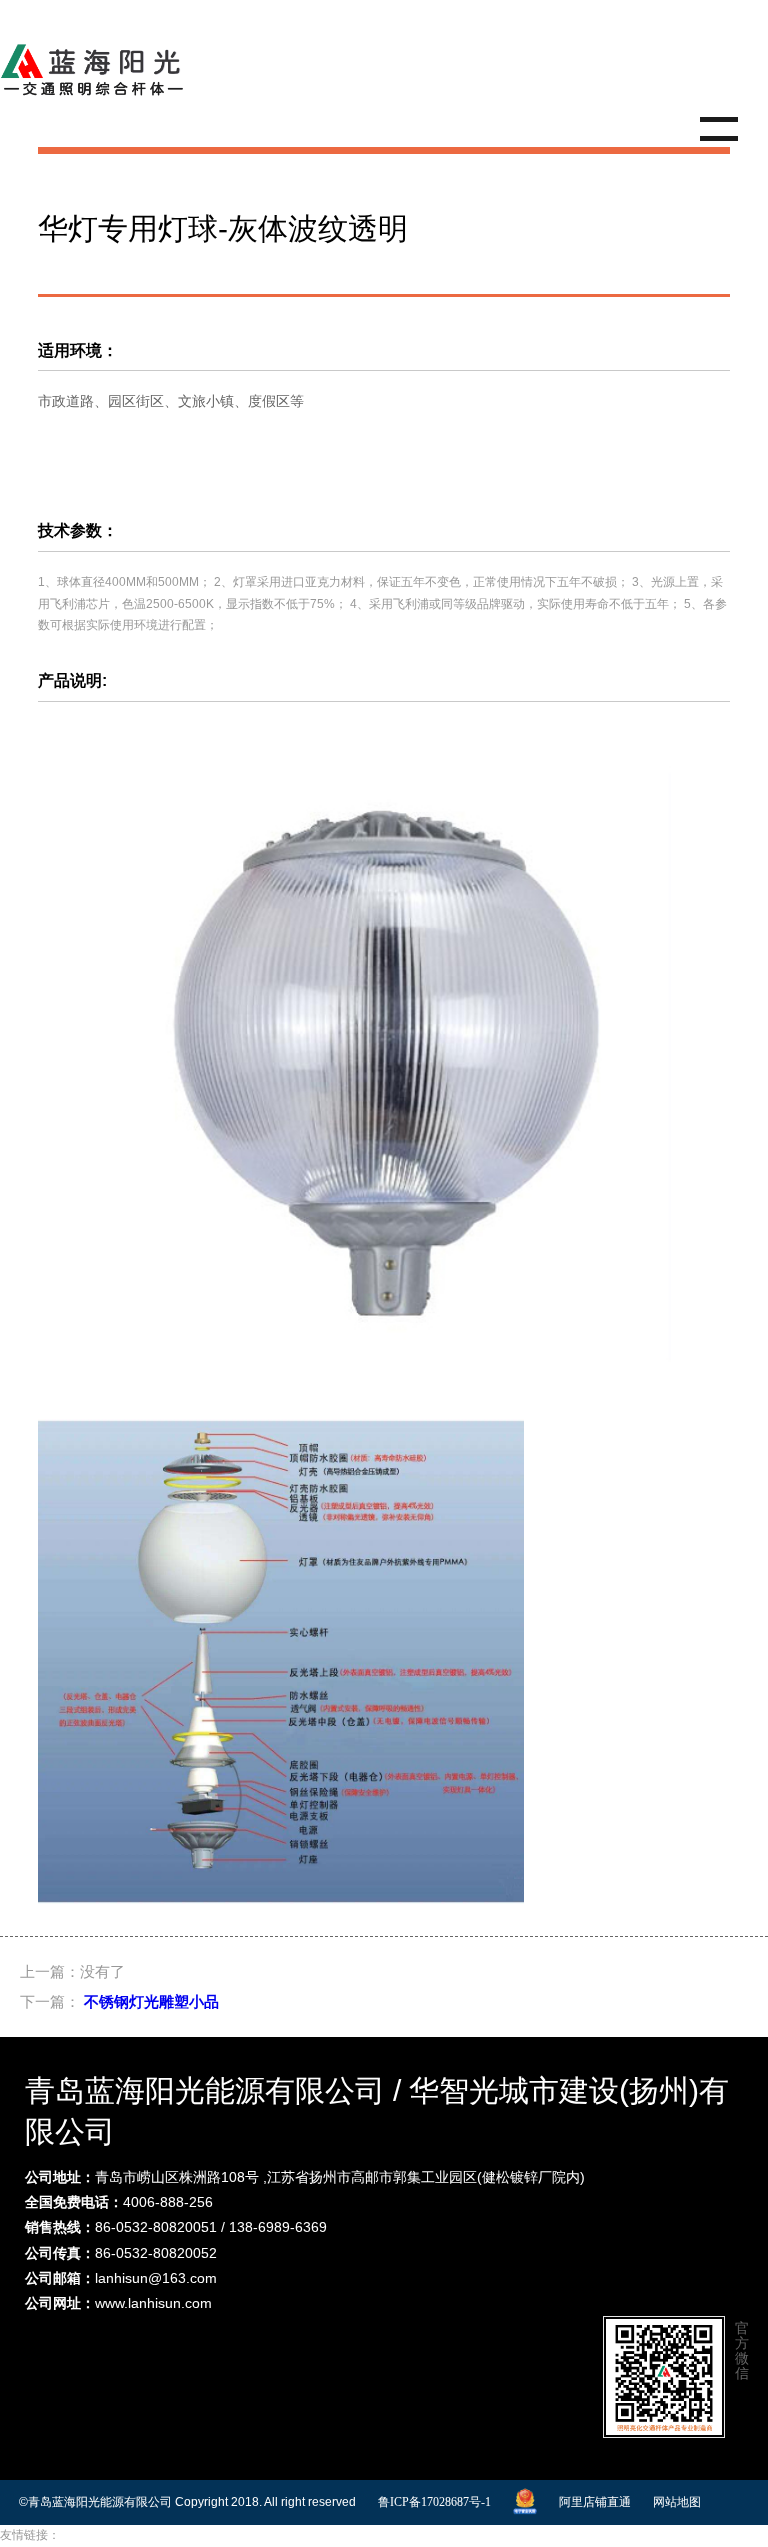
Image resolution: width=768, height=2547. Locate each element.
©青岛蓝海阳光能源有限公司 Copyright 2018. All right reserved (187, 2502)
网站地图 (677, 2502)
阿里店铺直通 (595, 2502)
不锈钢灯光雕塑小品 (151, 2001)
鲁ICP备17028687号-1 (434, 2502)
